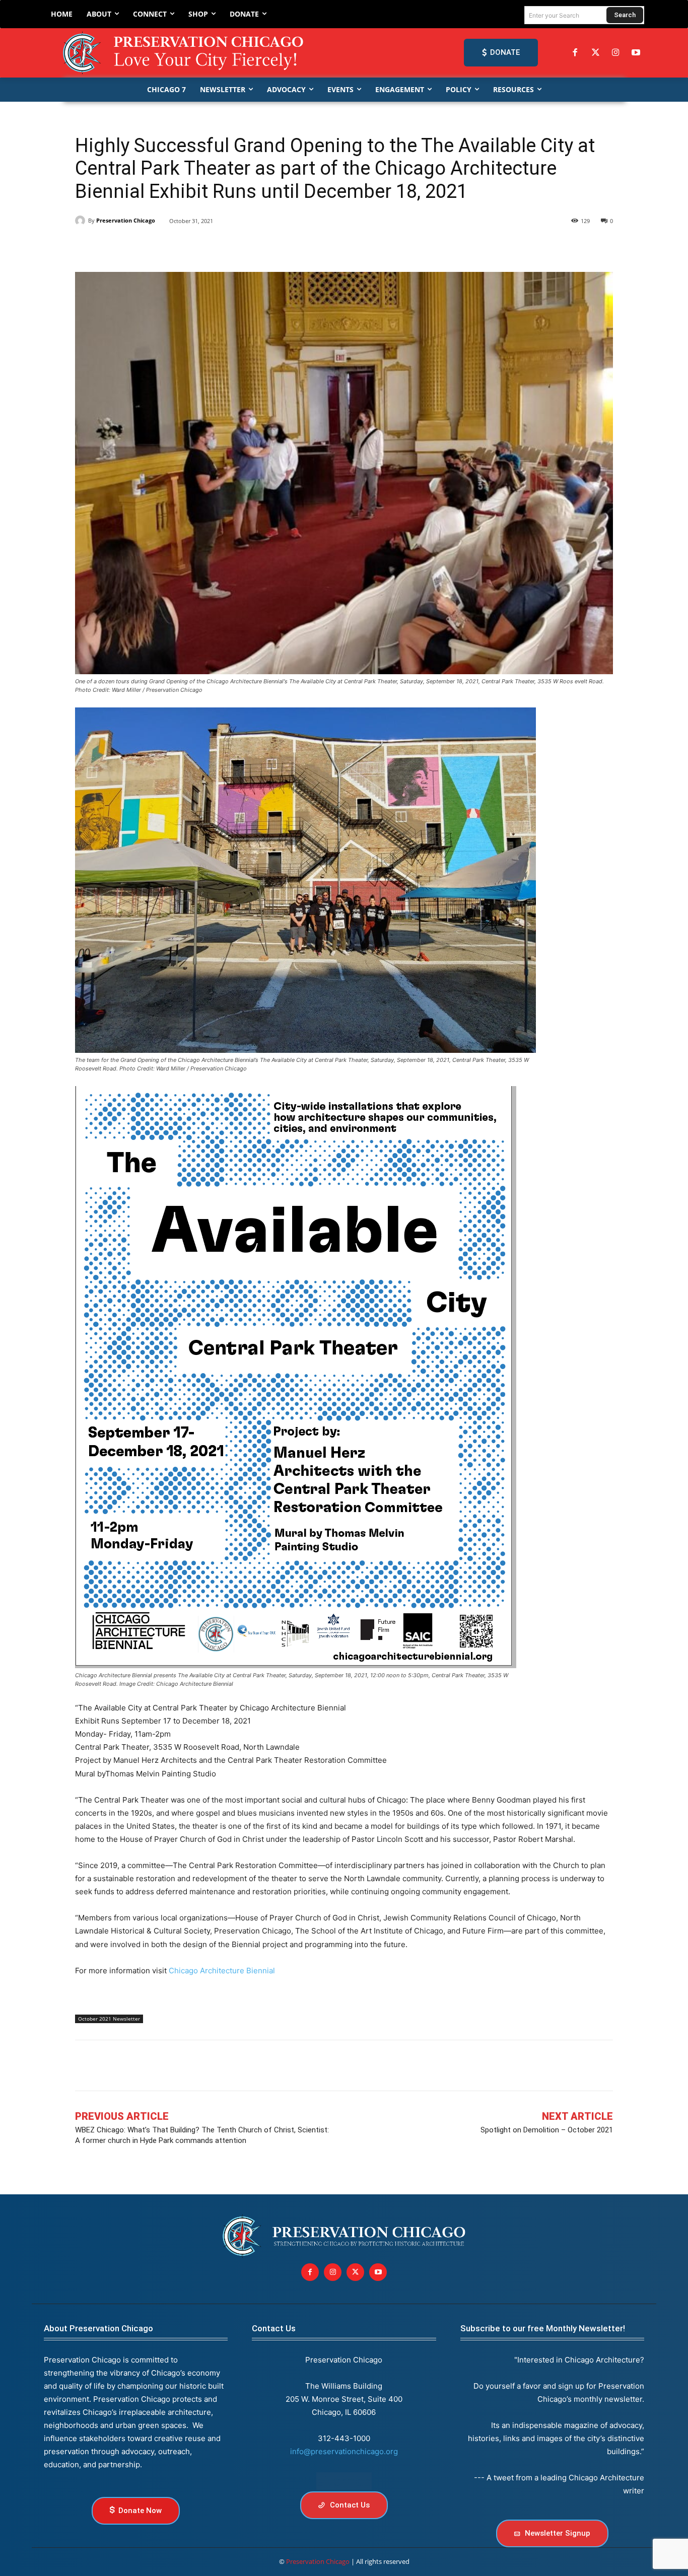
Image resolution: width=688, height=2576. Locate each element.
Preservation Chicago (126, 220)
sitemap (344, 2481)
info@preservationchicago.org (344, 2451)
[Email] (201, 247)
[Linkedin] (131, 247)
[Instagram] (615, 53)
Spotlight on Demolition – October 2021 (547, 2130)
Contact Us (274, 2328)
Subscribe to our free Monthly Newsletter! (543, 2328)
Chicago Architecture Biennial (222, 1971)
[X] (108, 247)
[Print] (224, 247)
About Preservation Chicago (98, 2328)
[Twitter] (595, 53)
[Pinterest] (155, 247)
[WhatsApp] (178, 247)
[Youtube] (378, 2272)
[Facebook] (575, 53)
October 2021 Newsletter (109, 2019)
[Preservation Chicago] (185, 53)
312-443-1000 (344, 2438)
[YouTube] (636, 53)
